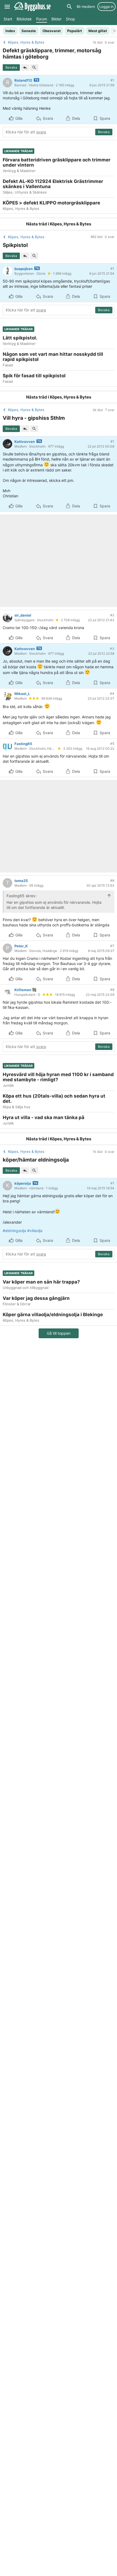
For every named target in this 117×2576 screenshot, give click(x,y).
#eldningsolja (14, 1231)
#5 (112, 744)
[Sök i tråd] (34, 68)
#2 (112, 615)
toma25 (21, 881)
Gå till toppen (59, 1333)
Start (8, 19)
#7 (112, 946)
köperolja (23, 1183)
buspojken (24, 269)
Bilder (56, 19)
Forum (42, 19)
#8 (112, 990)
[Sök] (69, 7)
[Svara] (25, 68)
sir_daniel (23, 615)
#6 (112, 880)
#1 (112, 80)
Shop (70, 19)
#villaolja (35, 1231)
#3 (112, 649)
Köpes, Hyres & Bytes (70, 224)
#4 (112, 693)
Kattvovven (25, 442)
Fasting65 (23, 744)
